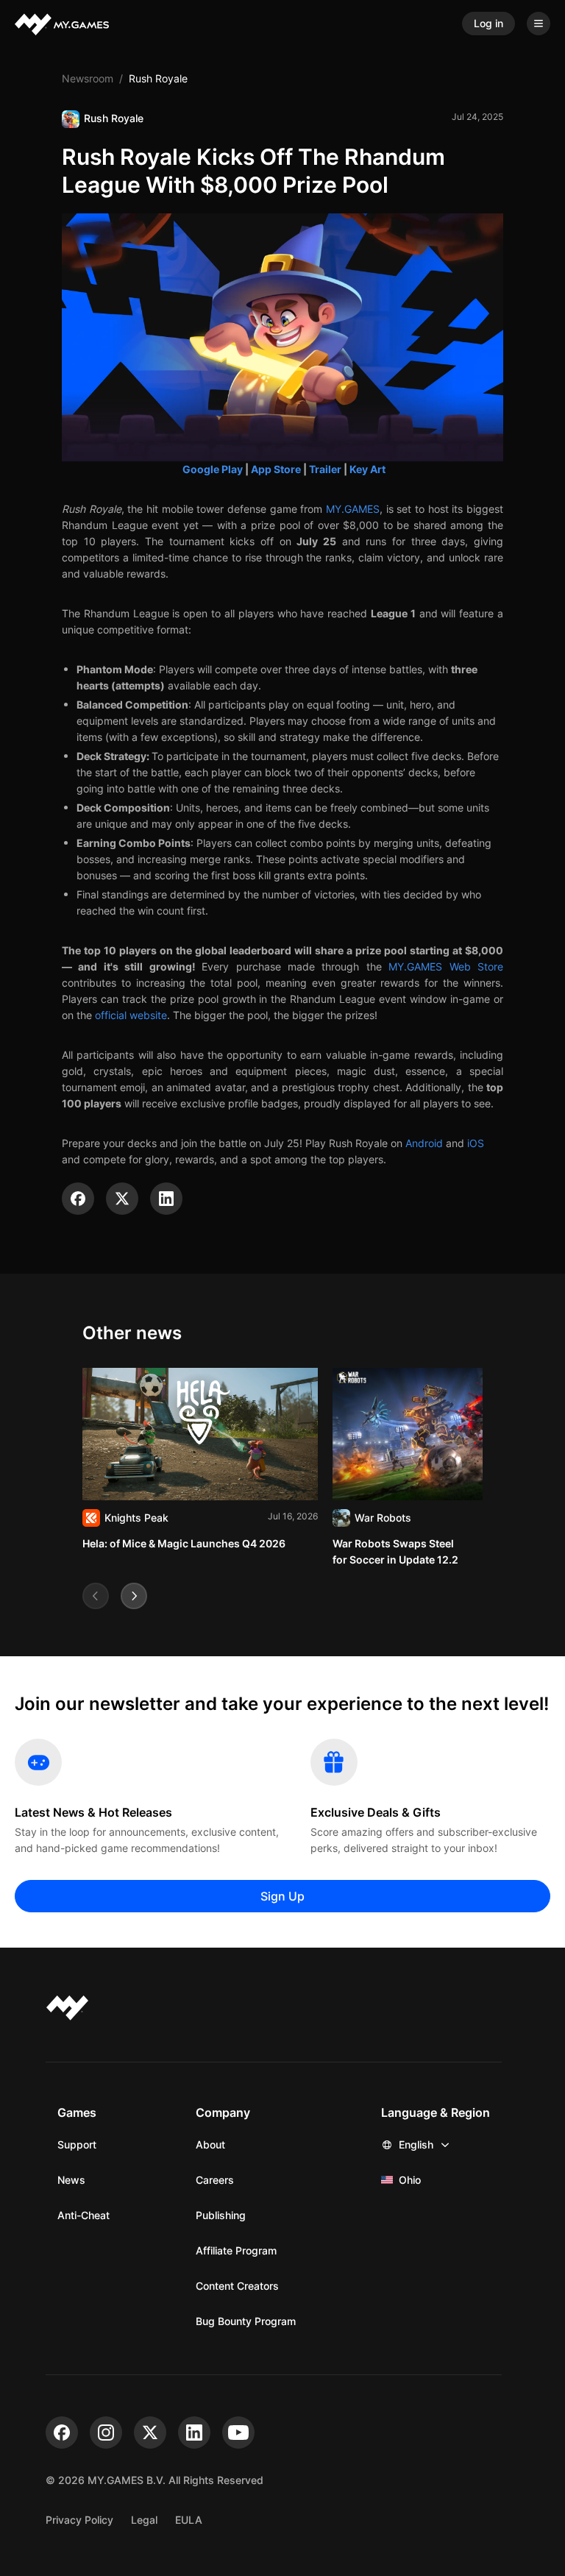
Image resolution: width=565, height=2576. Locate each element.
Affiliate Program (236, 2250)
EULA (189, 2520)
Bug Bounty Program (246, 2321)
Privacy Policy (79, 2520)
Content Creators (237, 2286)
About (210, 2144)
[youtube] (238, 2433)
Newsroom (88, 78)
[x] (150, 2433)
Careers (215, 2180)
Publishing (221, 2215)
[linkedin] (194, 2433)
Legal (144, 2520)
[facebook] (62, 2433)
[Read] (200, 1460)
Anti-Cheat (83, 2215)
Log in (488, 23)
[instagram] (106, 2433)
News (71, 2180)
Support (77, 2144)
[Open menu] (539, 24)
